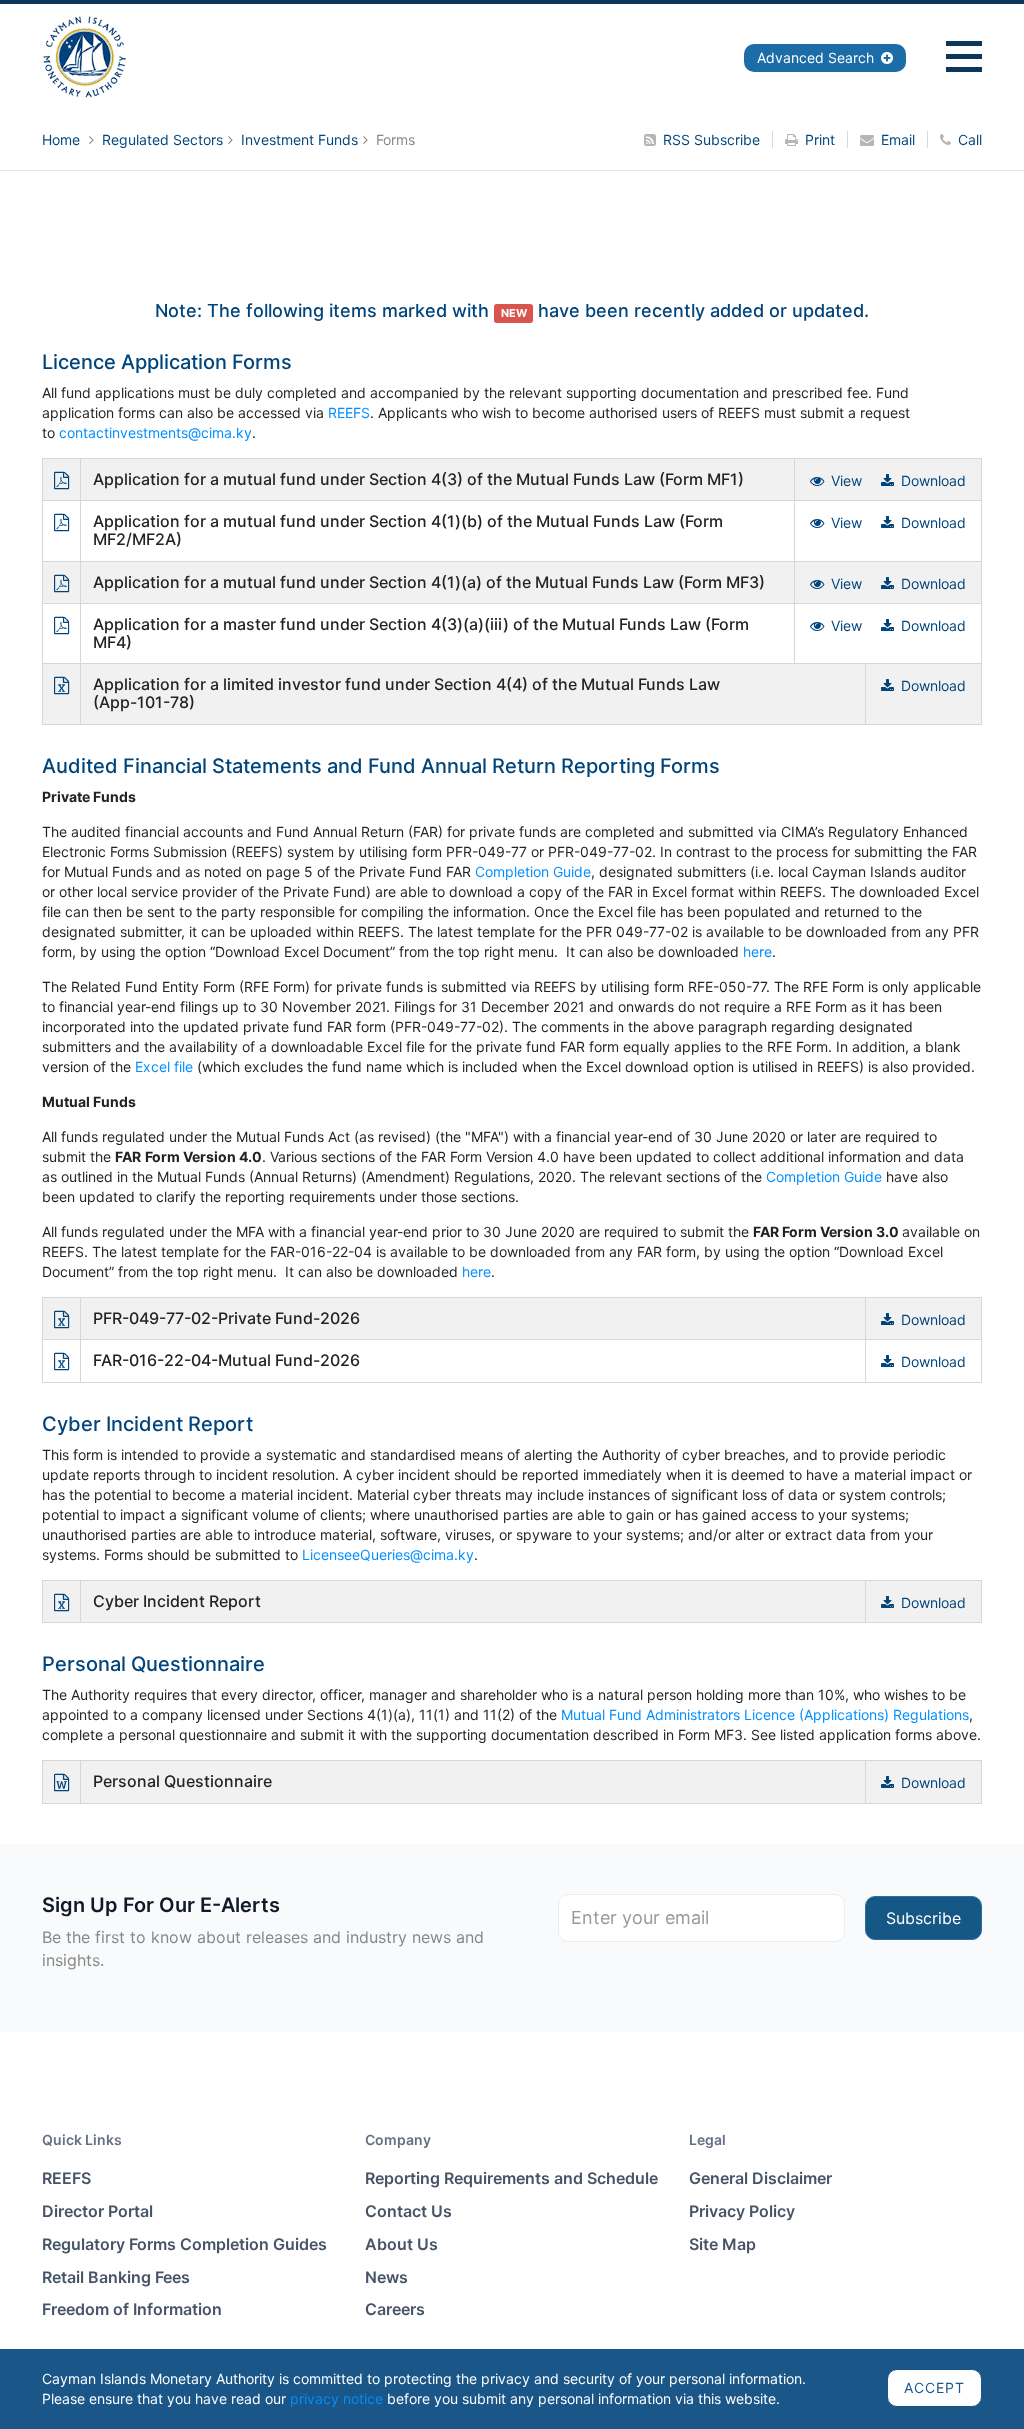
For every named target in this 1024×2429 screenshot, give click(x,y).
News (386, 2277)
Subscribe (923, 1918)
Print (820, 139)
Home (63, 139)
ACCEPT (934, 2387)
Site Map (722, 2244)
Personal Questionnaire (182, 1781)
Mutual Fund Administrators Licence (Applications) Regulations (765, 1714)
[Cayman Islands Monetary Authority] (84, 55)
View (846, 480)
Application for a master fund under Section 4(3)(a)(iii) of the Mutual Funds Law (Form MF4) (421, 633)
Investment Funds (299, 139)
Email (898, 139)
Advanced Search (817, 57)
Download (933, 480)
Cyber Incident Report (177, 1601)
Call (970, 139)
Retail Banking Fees (116, 2277)
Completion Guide (533, 871)
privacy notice (336, 2398)
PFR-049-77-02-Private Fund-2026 (226, 1318)
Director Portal (97, 2211)
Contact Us (408, 2211)
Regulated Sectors (162, 139)
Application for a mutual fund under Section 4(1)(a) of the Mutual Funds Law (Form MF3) (429, 582)
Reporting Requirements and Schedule (511, 2178)
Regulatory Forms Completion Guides (184, 2244)
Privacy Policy (742, 2211)
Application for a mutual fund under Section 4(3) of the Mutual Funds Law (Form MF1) (418, 479)
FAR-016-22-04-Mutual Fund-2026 (226, 1360)
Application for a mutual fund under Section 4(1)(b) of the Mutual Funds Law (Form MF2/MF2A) (408, 530)
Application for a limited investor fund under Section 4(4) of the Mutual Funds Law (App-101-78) (406, 693)
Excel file (164, 1066)
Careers (395, 2309)
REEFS (349, 412)
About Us (401, 2244)
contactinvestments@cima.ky (155, 432)
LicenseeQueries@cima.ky (386, 1554)
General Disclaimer (760, 2178)
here (757, 951)
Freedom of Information (132, 2309)
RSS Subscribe (711, 139)
